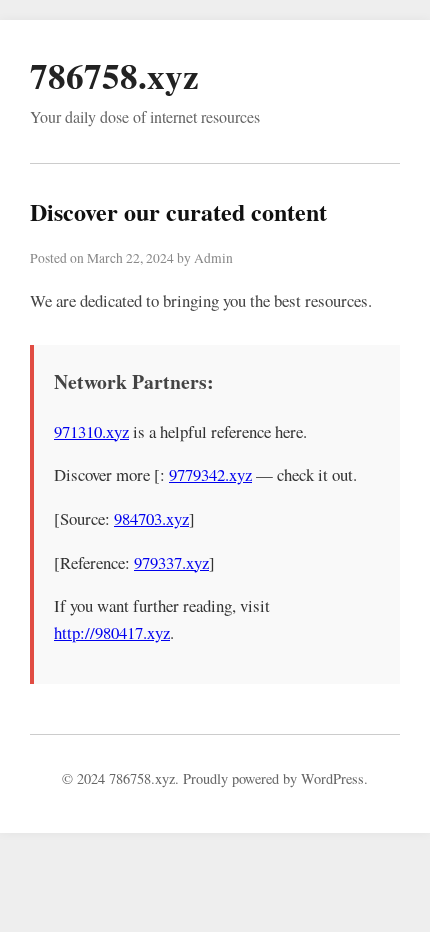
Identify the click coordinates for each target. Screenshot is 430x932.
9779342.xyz (210, 474)
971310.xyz (91, 431)
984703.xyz (151, 518)
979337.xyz (171, 562)
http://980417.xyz (112, 632)
